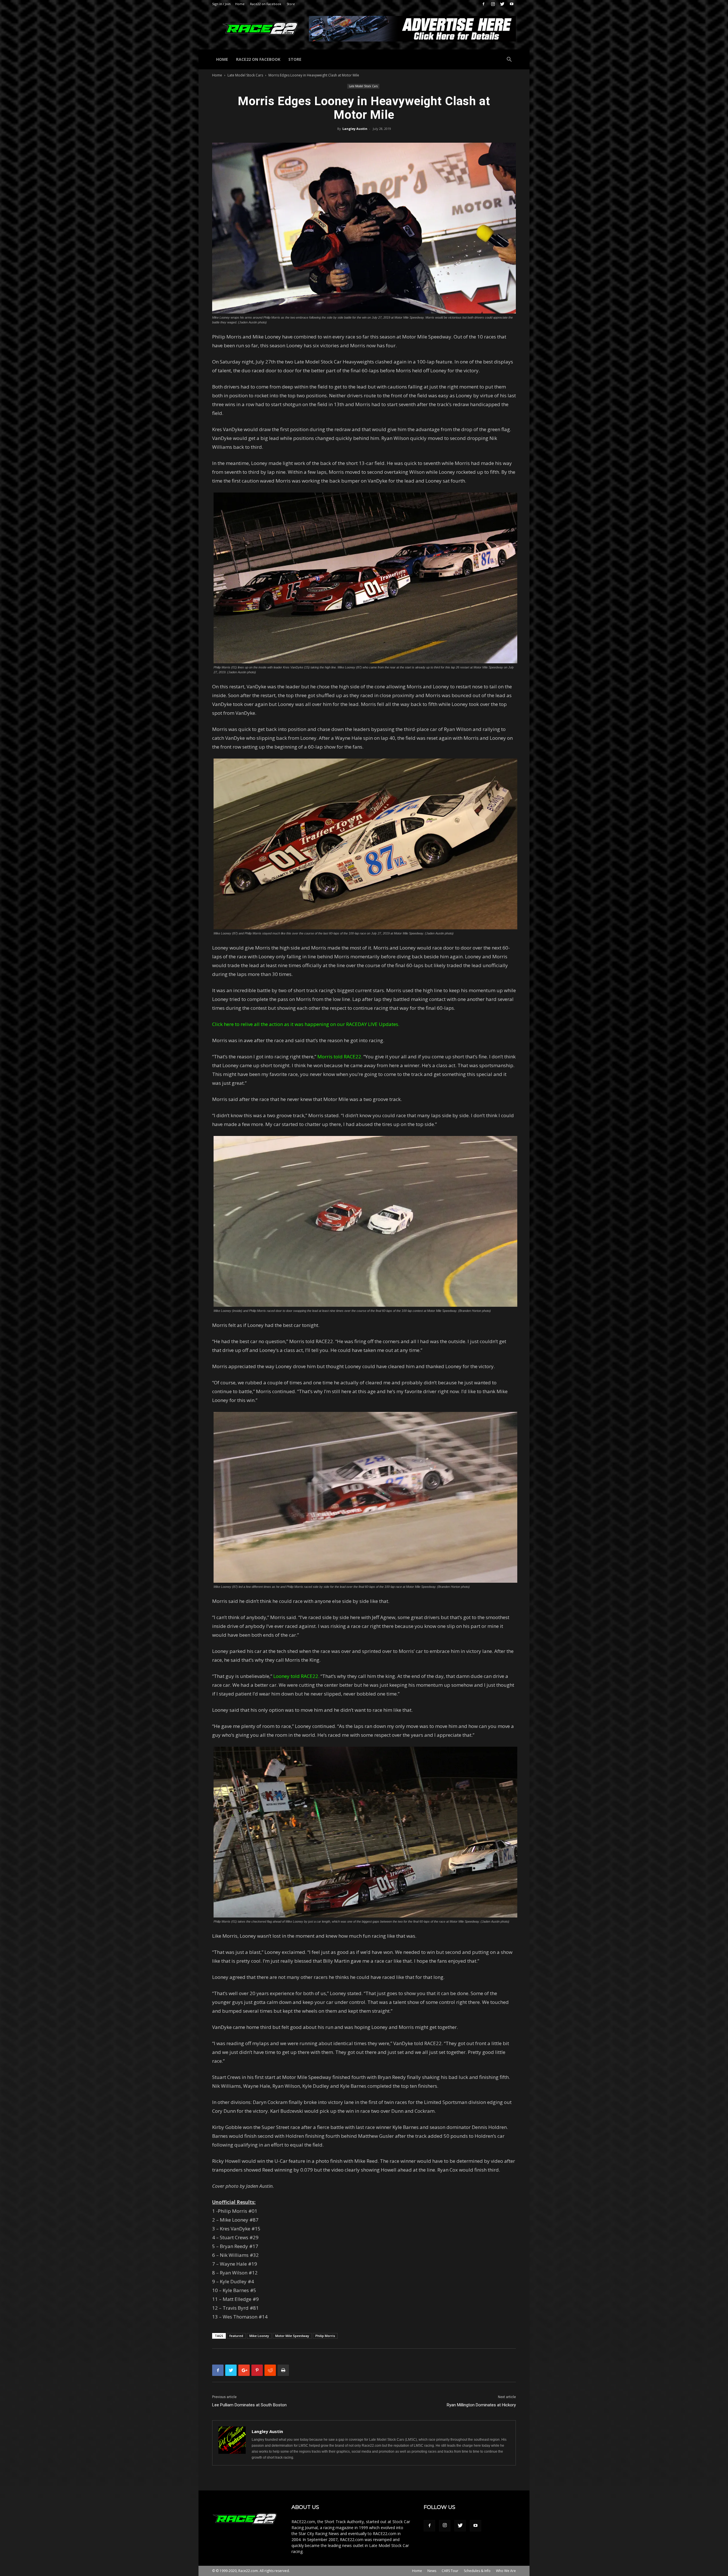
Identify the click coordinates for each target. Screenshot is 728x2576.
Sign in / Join (221, 4)
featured (236, 2336)
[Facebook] (483, 4)
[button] (509, 60)
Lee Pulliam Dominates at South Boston (249, 2405)
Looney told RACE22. (296, 1676)
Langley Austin (355, 129)
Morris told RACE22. (340, 1057)
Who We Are (506, 2571)
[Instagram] (493, 4)
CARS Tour (450, 2571)
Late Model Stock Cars (245, 75)
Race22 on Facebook (266, 4)
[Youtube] (512, 4)
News (432, 2571)
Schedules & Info (477, 2571)
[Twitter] (502, 4)
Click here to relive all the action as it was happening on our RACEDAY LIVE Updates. (306, 1024)
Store (291, 4)
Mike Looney (259, 2336)
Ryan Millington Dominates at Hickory (481, 2405)
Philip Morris (325, 2336)
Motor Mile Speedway (292, 2336)
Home (240, 4)
